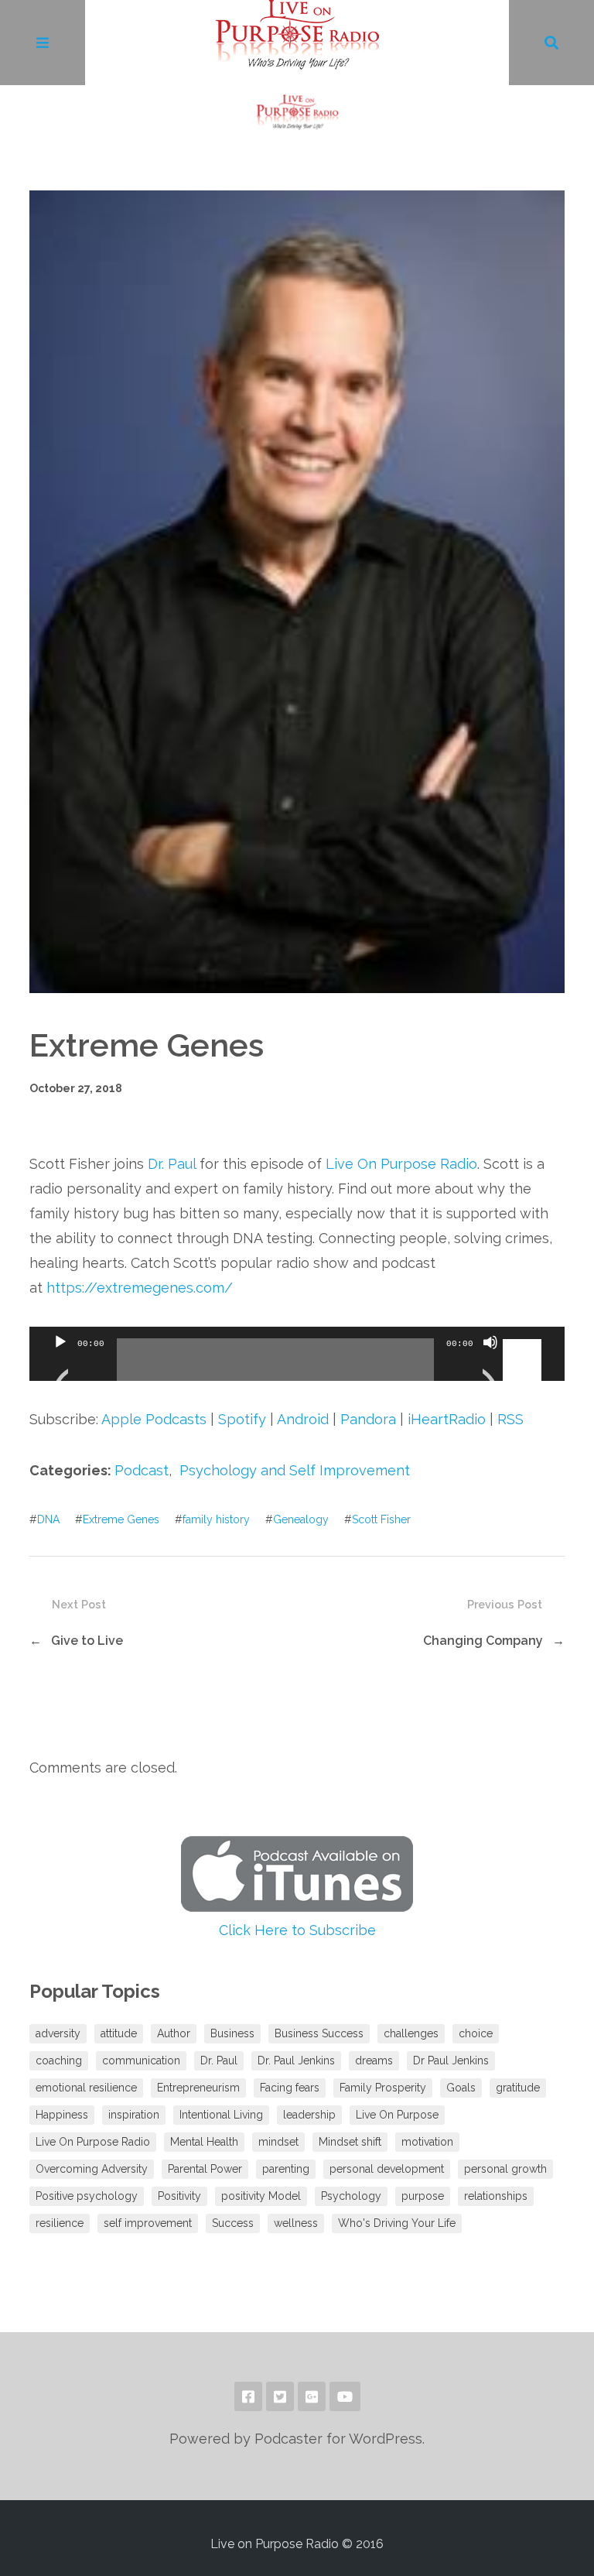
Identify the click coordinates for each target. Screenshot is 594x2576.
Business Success (319, 2033)
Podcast (142, 1470)
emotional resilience (86, 2088)
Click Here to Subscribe (297, 1930)
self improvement (148, 2223)
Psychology (351, 2196)
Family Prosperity (383, 2088)
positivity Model (261, 2196)
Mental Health (204, 2142)
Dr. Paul (172, 1164)
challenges (411, 2033)
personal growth (505, 2169)
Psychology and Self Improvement (295, 1470)
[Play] (60, 1362)
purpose (423, 2196)
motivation (427, 2142)
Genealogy (301, 1519)
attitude (119, 2033)
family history (216, 1519)
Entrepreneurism (198, 2088)
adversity (58, 2033)
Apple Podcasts (154, 1419)
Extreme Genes (121, 1519)
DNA (48, 1519)
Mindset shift (350, 2142)
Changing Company (483, 1641)
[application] (297, 1354)
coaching (59, 2060)
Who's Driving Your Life (397, 2223)
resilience (60, 2223)
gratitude (518, 2088)
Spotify (242, 1419)
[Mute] (490, 1362)
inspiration (134, 2115)
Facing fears (290, 2088)
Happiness (62, 2115)
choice (476, 2033)
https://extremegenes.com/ (140, 1288)
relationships (496, 2196)
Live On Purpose (397, 2115)
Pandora (368, 1419)
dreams (374, 2060)
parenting (286, 2169)
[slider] (524, 1341)
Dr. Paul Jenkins (296, 2060)
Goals (461, 2088)
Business (232, 2033)
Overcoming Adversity (92, 2169)
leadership (309, 2115)
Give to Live (87, 1641)
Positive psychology (87, 2196)
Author (174, 2033)
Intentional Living (221, 2115)
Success (233, 2223)
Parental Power (205, 2169)
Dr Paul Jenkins (451, 2060)
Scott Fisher (381, 1519)
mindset (278, 2142)
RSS (510, 1419)
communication (141, 2060)
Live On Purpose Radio (401, 1164)
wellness (296, 2223)
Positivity (179, 2196)
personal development (387, 2169)
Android (303, 1419)
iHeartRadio (447, 1419)
